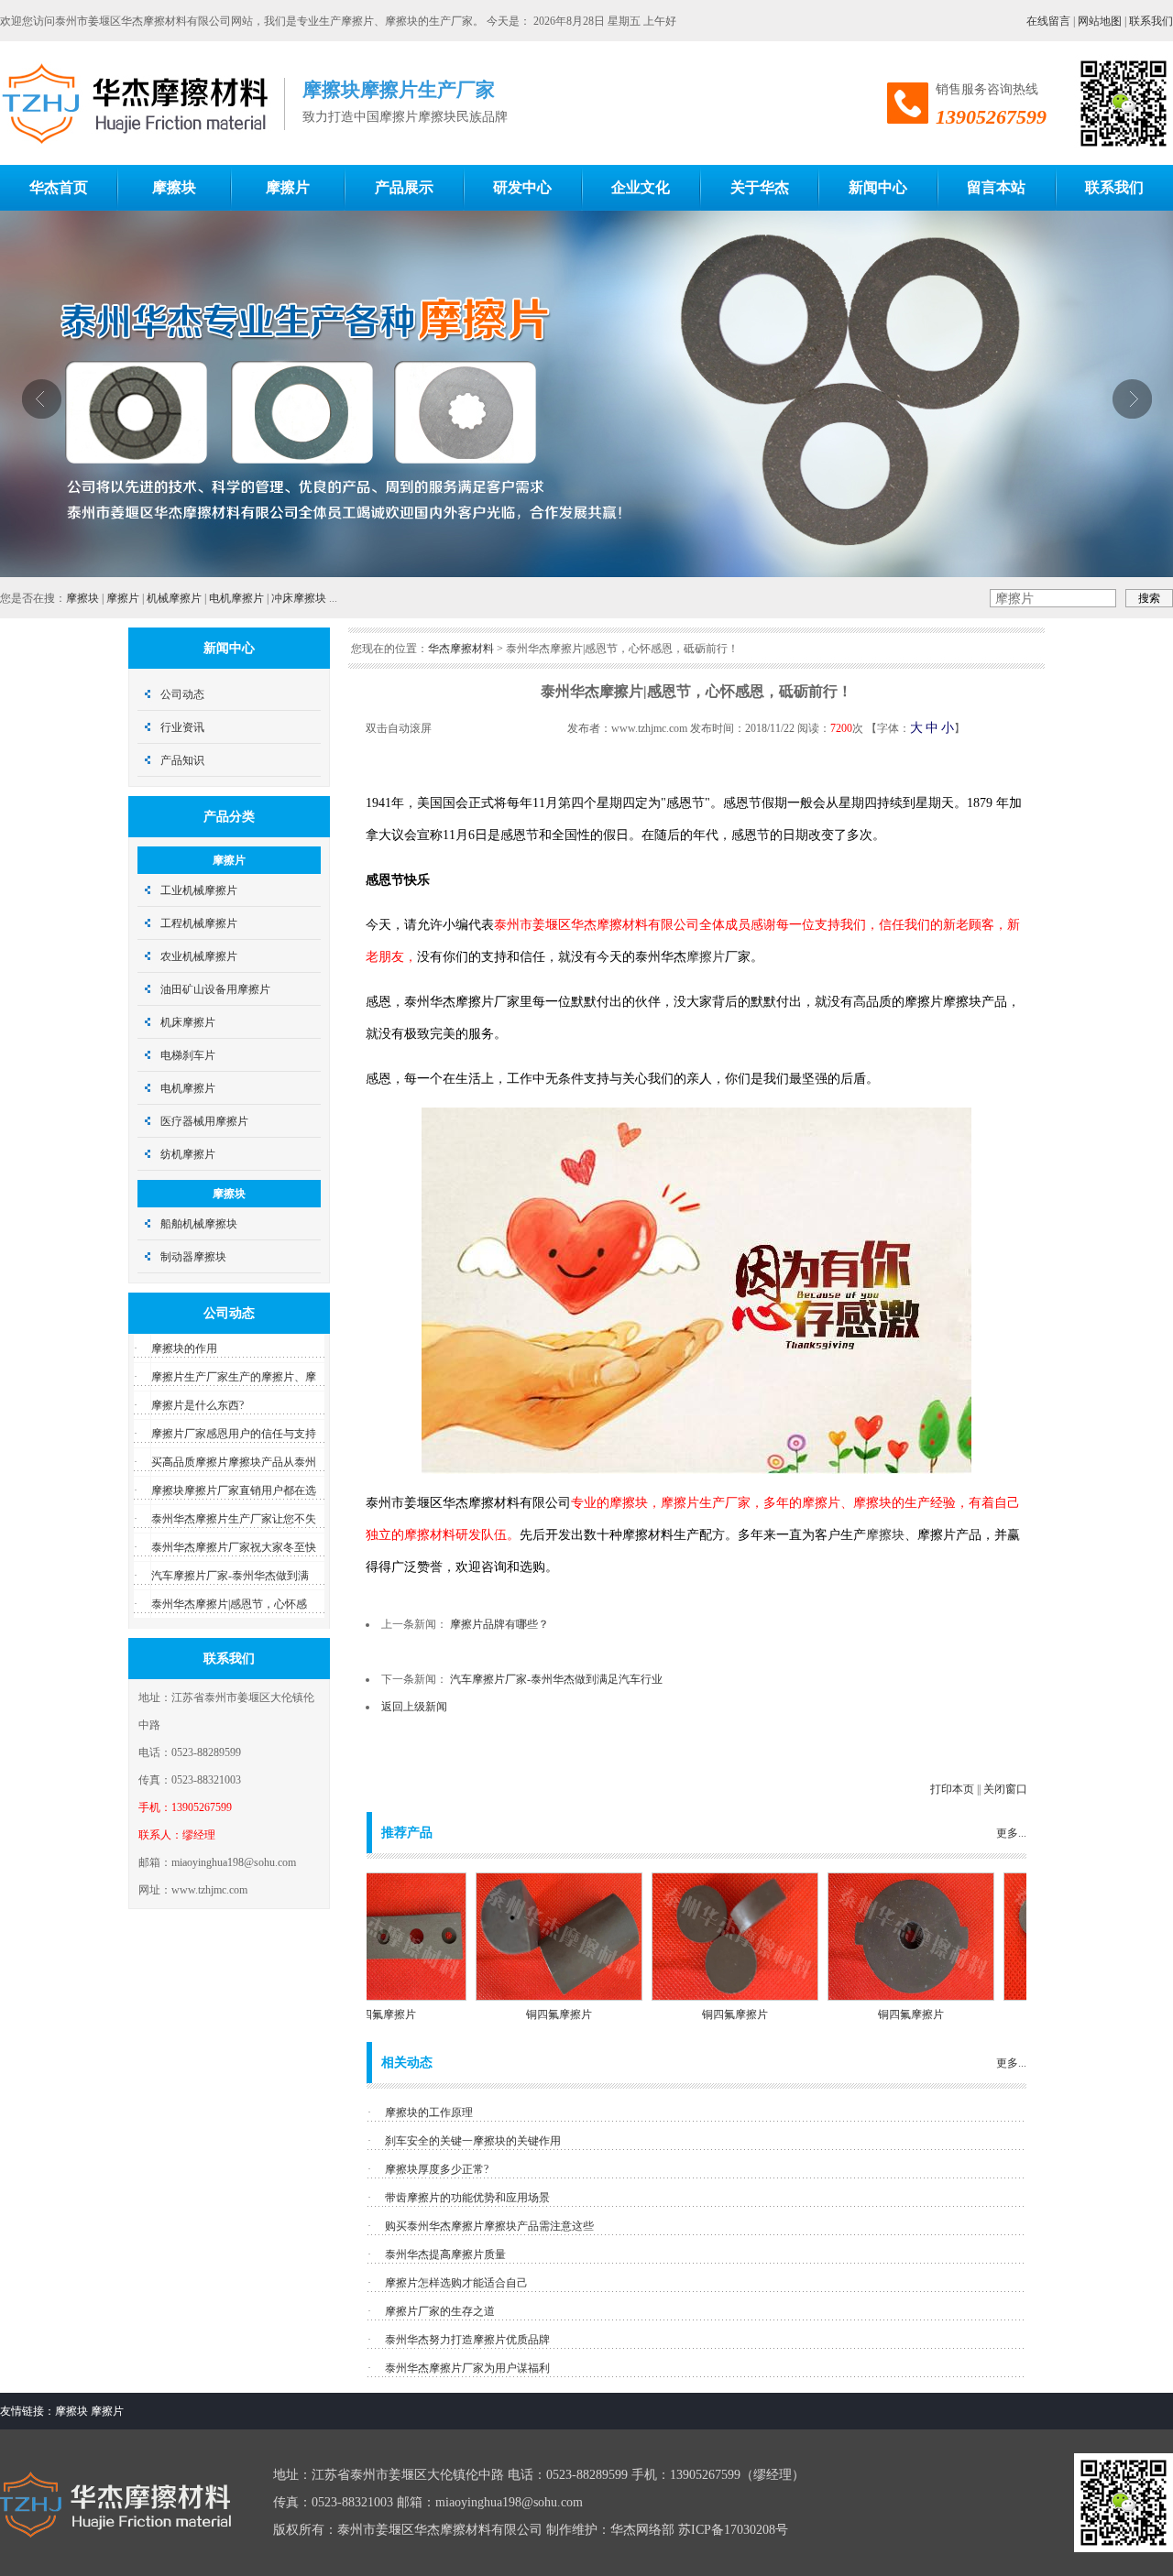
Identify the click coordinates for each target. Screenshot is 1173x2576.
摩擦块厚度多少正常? (437, 2169)
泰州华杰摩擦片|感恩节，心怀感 (229, 1604)
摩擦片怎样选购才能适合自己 (456, 2283)
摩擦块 (82, 598)
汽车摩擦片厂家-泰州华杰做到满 (230, 1576)
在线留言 (1048, 21)
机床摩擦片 (188, 1022)
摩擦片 (123, 598)
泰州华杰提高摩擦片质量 (445, 2254)
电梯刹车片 (188, 1055)
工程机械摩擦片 (199, 923)
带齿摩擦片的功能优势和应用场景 (467, 2198)
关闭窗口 (1005, 1789)
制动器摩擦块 (193, 1257)
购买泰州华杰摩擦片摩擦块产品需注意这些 (489, 2226)
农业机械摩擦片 (199, 956)
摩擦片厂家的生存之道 (440, 2311)
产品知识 (182, 760)
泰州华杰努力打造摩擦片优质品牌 (467, 2340)
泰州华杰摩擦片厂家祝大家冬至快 (234, 1547)
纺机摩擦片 (188, 1154)
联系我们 (1151, 21)
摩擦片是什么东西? (197, 1405)
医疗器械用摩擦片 (204, 1121)
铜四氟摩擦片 (512, 2014)
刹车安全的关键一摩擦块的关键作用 (473, 2141)
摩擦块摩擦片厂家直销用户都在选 (234, 1490)
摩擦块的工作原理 (429, 2112)
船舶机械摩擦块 (199, 1224)
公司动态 (182, 694)
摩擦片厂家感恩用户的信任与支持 (234, 1434)
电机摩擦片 (236, 598)
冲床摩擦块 (299, 598)
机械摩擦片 (174, 598)
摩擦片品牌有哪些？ (499, 1624)
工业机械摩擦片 (199, 890)
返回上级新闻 (414, 1707)
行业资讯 (182, 727)
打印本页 (952, 1789)
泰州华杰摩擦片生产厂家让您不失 (234, 1519)
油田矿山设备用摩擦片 (215, 989)
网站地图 (1100, 21)
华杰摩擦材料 (461, 649)
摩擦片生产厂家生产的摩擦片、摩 (234, 1377)
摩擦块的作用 (184, 1348)
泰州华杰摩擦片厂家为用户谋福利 (467, 2368)
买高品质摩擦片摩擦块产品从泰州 (234, 1462)
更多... (1011, 1833)
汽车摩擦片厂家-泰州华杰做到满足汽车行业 (556, 1679)
